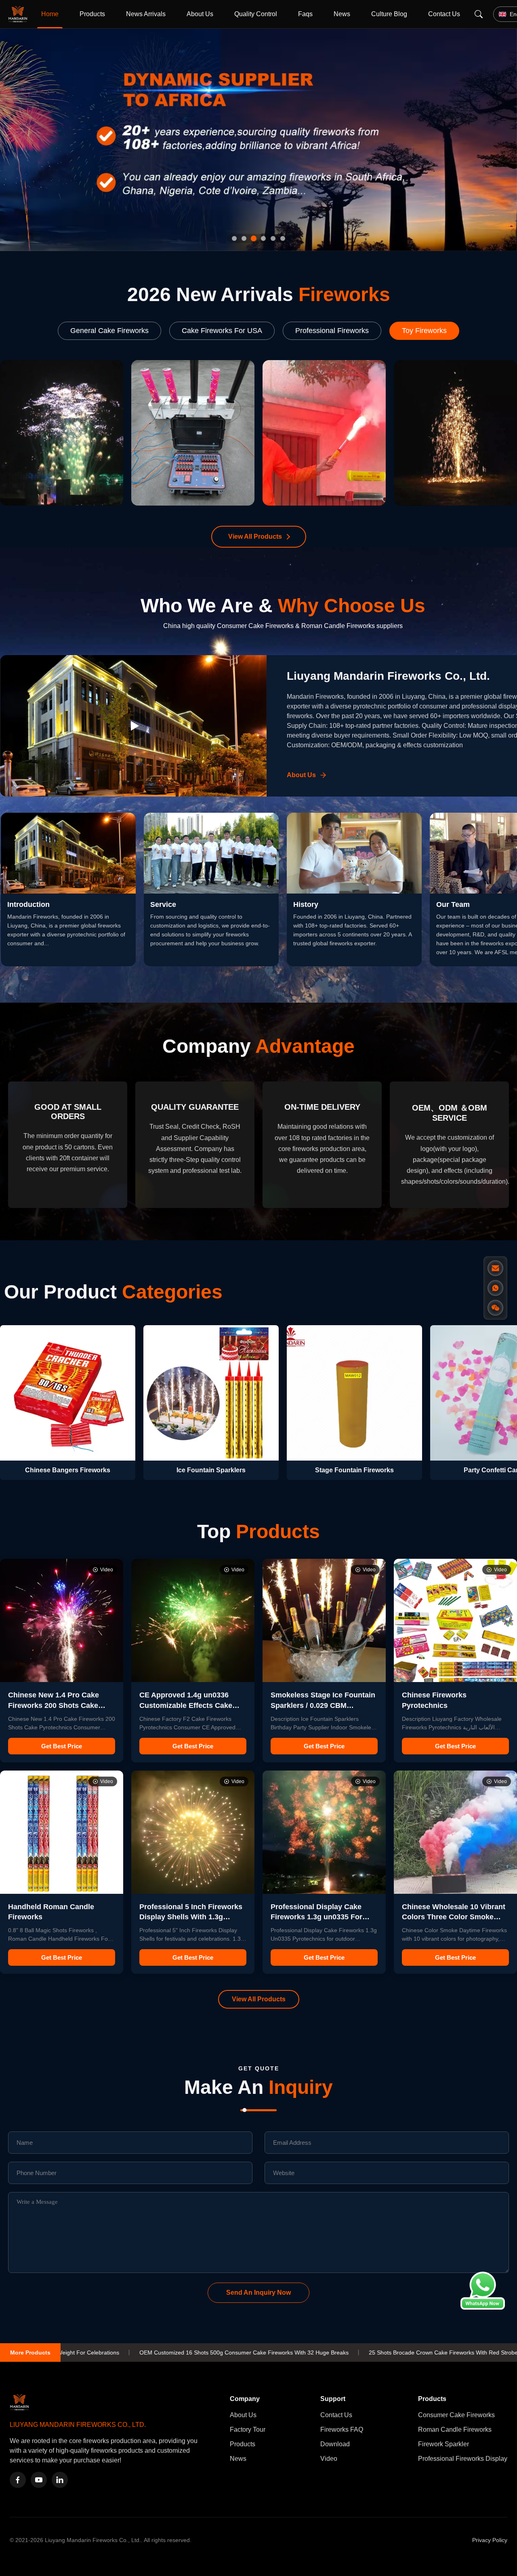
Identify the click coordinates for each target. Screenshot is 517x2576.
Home (50, 14)
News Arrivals (146, 14)
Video (329, 2459)
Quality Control (256, 14)
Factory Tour (248, 2429)
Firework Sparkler (443, 2444)
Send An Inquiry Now (258, 2292)
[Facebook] (18, 2480)
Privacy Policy (490, 2540)
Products (92, 14)
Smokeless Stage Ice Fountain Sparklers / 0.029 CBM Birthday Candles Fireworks (323, 1705)
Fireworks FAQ (342, 2429)
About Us (200, 14)
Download (335, 2444)
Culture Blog (389, 14)
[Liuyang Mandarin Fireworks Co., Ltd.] (19, 14)
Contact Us (444, 14)
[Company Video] (133, 726)
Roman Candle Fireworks (455, 2429)
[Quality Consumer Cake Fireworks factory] (258, 140)
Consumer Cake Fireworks (456, 2415)
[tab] (234, 238)
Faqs (305, 14)
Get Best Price (62, 1746)
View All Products (255, 536)
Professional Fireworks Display (463, 2459)
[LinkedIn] (60, 2480)
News (342, 14)
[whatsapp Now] (483, 2307)
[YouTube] (39, 2480)
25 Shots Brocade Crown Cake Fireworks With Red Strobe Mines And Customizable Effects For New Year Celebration (349, 2353)
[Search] (479, 14)
